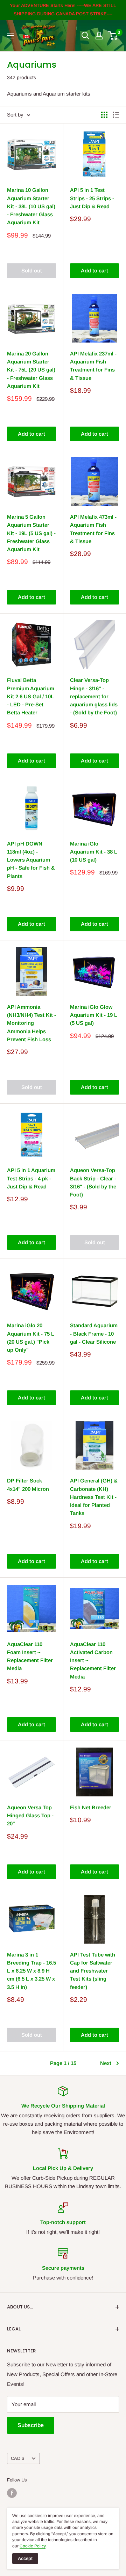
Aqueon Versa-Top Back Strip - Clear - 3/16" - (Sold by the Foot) (93, 1182)
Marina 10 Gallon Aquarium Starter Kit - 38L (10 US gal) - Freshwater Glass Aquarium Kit (31, 206)
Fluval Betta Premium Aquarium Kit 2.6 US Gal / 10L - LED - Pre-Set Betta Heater (31, 696)
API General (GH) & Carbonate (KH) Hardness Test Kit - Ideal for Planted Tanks (94, 1497)
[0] (113, 36)
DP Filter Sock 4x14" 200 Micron (28, 1485)
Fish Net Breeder (91, 1807)
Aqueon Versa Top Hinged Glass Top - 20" (30, 1816)
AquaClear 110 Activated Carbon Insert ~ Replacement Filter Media (93, 1660)
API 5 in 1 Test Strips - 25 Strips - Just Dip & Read (92, 198)
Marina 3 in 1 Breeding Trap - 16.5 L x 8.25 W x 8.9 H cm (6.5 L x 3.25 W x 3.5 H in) (31, 1971)
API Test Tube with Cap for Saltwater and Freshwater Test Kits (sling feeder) (93, 1971)
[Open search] (85, 36)
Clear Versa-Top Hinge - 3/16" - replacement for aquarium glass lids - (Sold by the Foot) (94, 696)
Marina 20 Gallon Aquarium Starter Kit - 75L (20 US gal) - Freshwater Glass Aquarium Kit (31, 370)
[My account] (99, 36)
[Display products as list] (116, 115)
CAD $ (17, 2458)
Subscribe (31, 2425)
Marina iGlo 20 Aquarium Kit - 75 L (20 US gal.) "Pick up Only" (31, 1338)
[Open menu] (10, 36)
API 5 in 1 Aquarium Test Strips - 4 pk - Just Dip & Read (31, 1178)
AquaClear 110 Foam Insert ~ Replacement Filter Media (30, 1656)
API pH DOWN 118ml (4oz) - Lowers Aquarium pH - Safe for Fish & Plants (31, 860)
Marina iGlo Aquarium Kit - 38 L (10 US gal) (94, 852)
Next (106, 2063)
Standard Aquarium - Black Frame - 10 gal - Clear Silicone (94, 1334)
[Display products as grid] (104, 115)
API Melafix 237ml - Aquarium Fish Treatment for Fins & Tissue (93, 366)
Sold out (32, 271)
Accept (25, 2558)
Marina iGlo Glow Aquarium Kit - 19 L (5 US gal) (94, 1015)
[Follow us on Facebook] (12, 2493)
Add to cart (94, 271)
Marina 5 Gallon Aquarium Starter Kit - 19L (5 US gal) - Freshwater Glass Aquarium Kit (31, 533)
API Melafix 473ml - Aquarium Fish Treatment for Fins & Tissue (93, 529)
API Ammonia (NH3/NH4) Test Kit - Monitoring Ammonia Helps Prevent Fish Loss (31, 1023)
